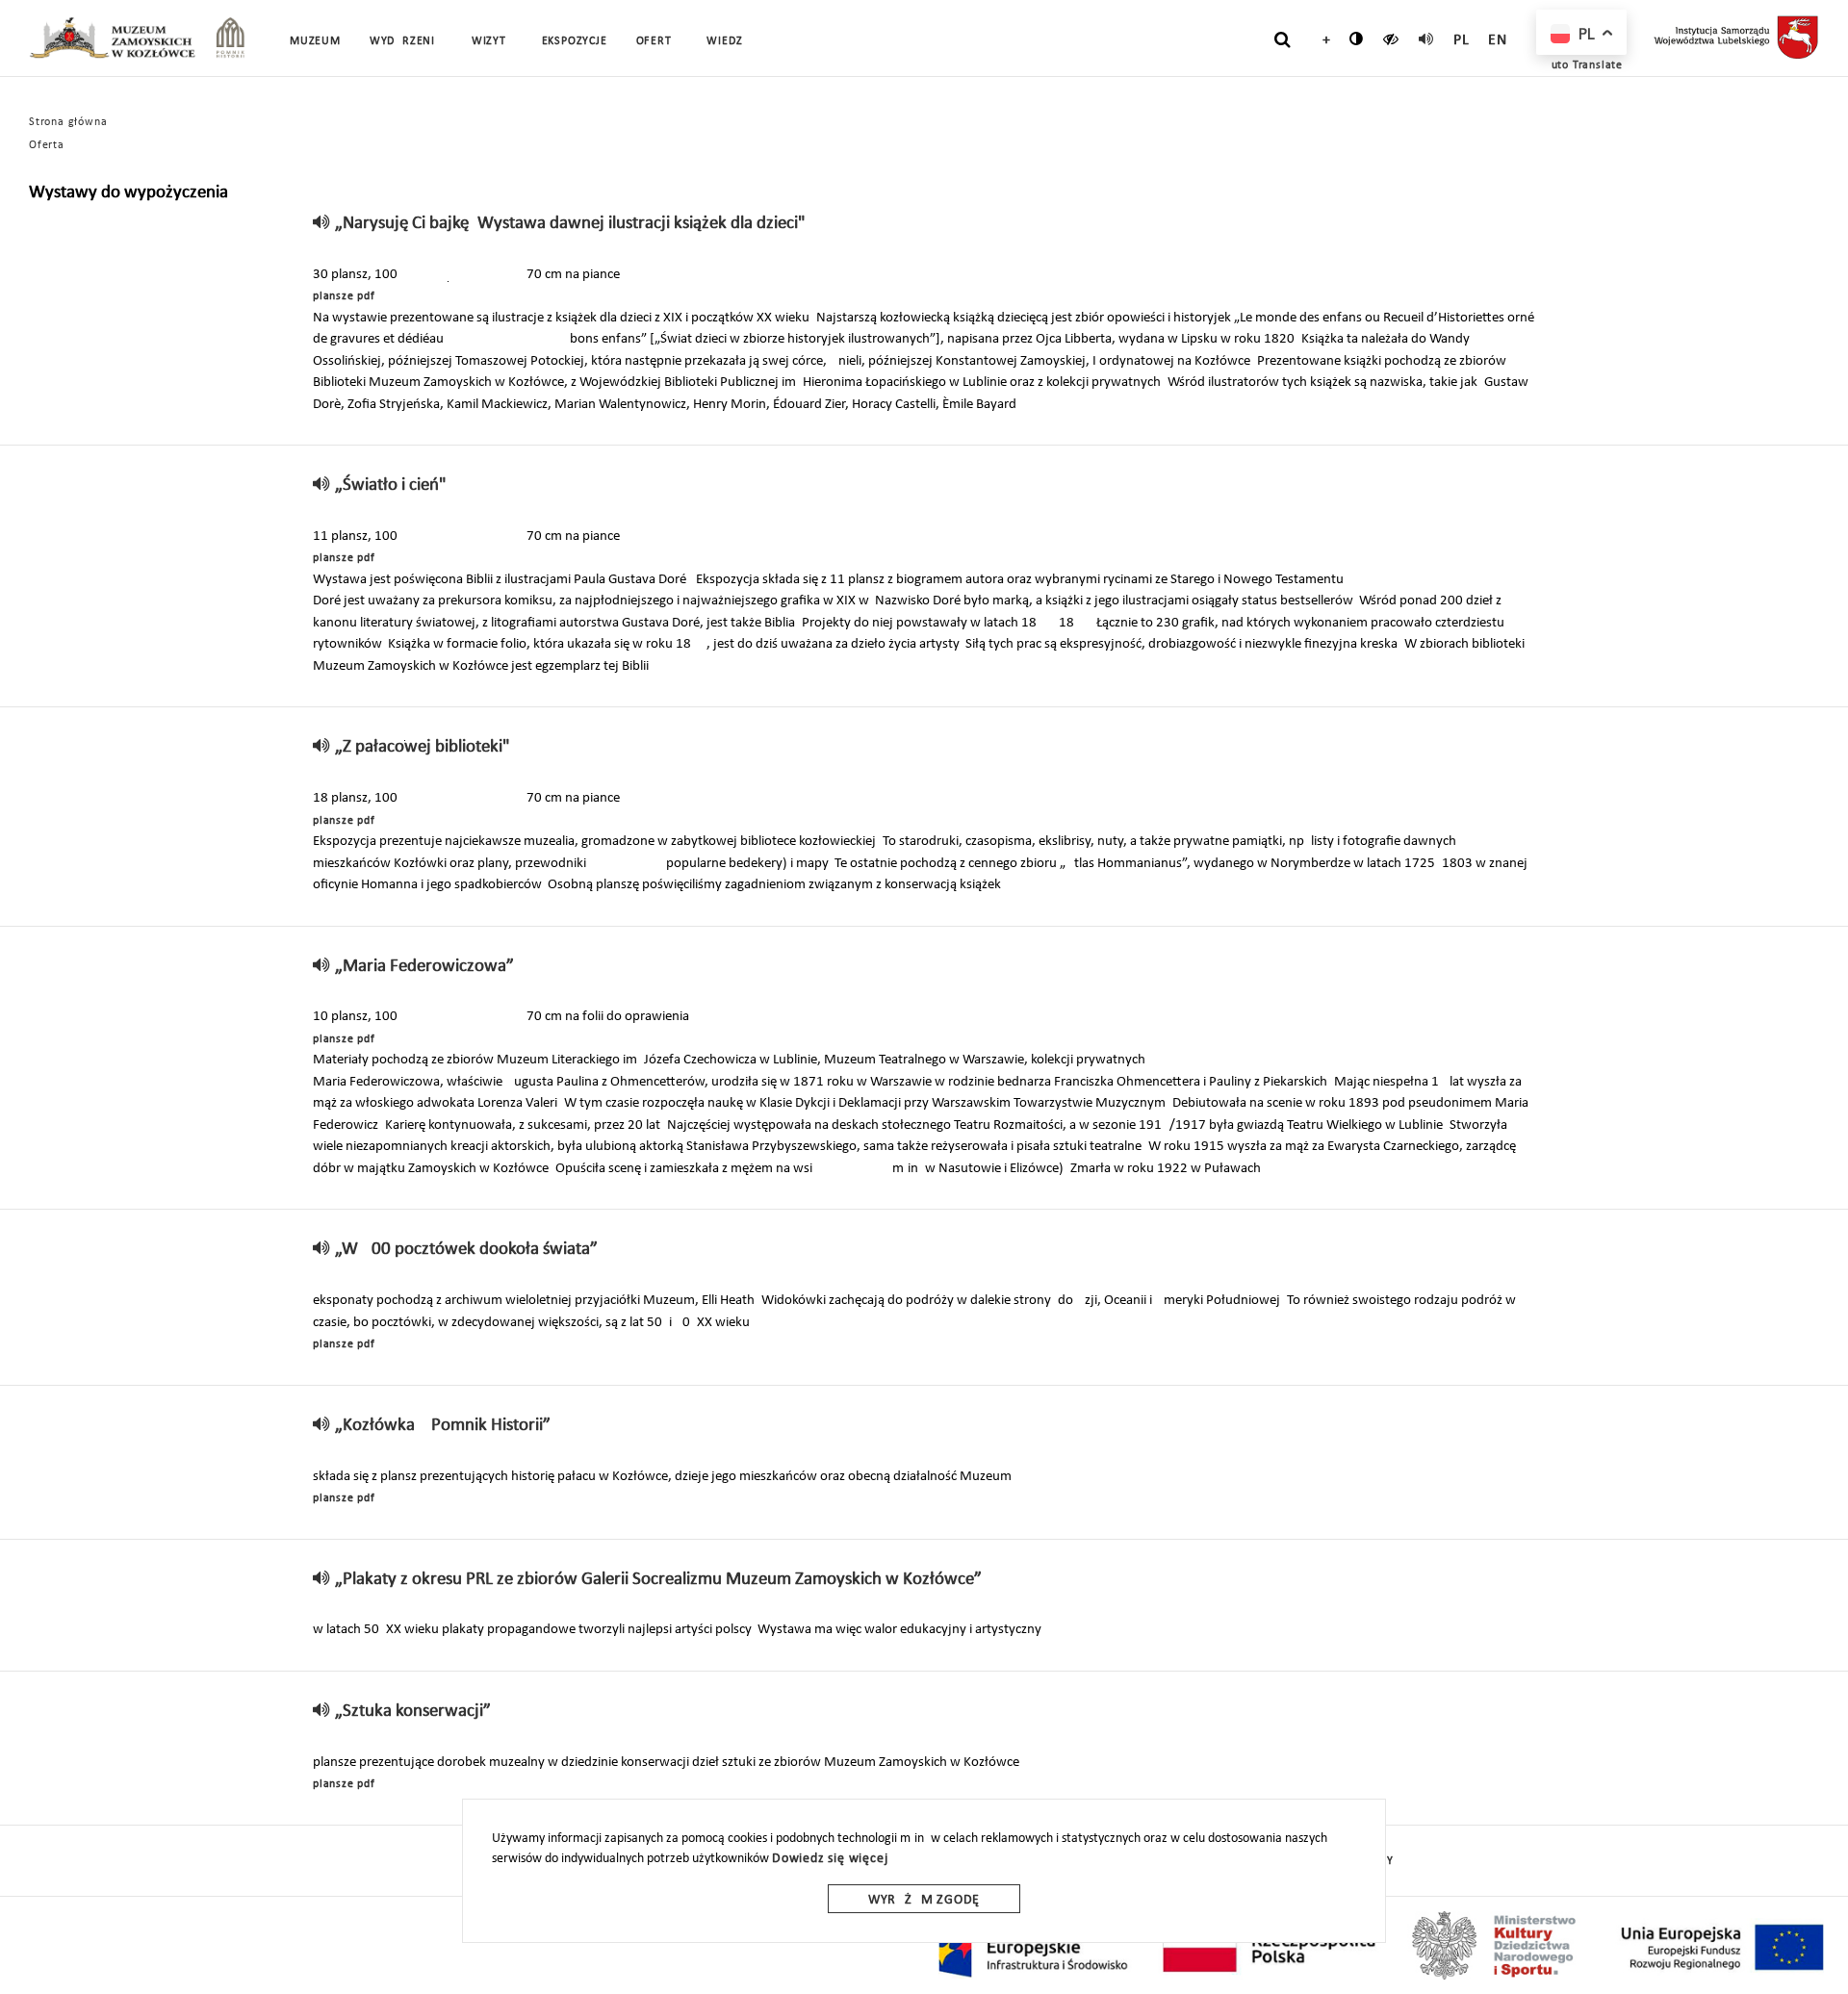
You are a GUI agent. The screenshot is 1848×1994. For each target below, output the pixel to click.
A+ (1322, 40)
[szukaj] (1283, 39)
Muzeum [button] (315, 41)
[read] (1426, 38)
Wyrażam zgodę (924, 1900)
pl (1462, 40)
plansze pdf (344, 296)
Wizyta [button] (492, 41)
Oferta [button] (657, 41)
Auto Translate (1583, 65)
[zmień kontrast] (1357, 38)
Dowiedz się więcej (830, 1859)
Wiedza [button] (728, 41)
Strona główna (68, 122)
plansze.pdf (344, 1344)
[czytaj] (1391, 38)
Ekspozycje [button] (575, 41)
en (1498, 40)
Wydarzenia (406, 41)
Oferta (47, 145)
